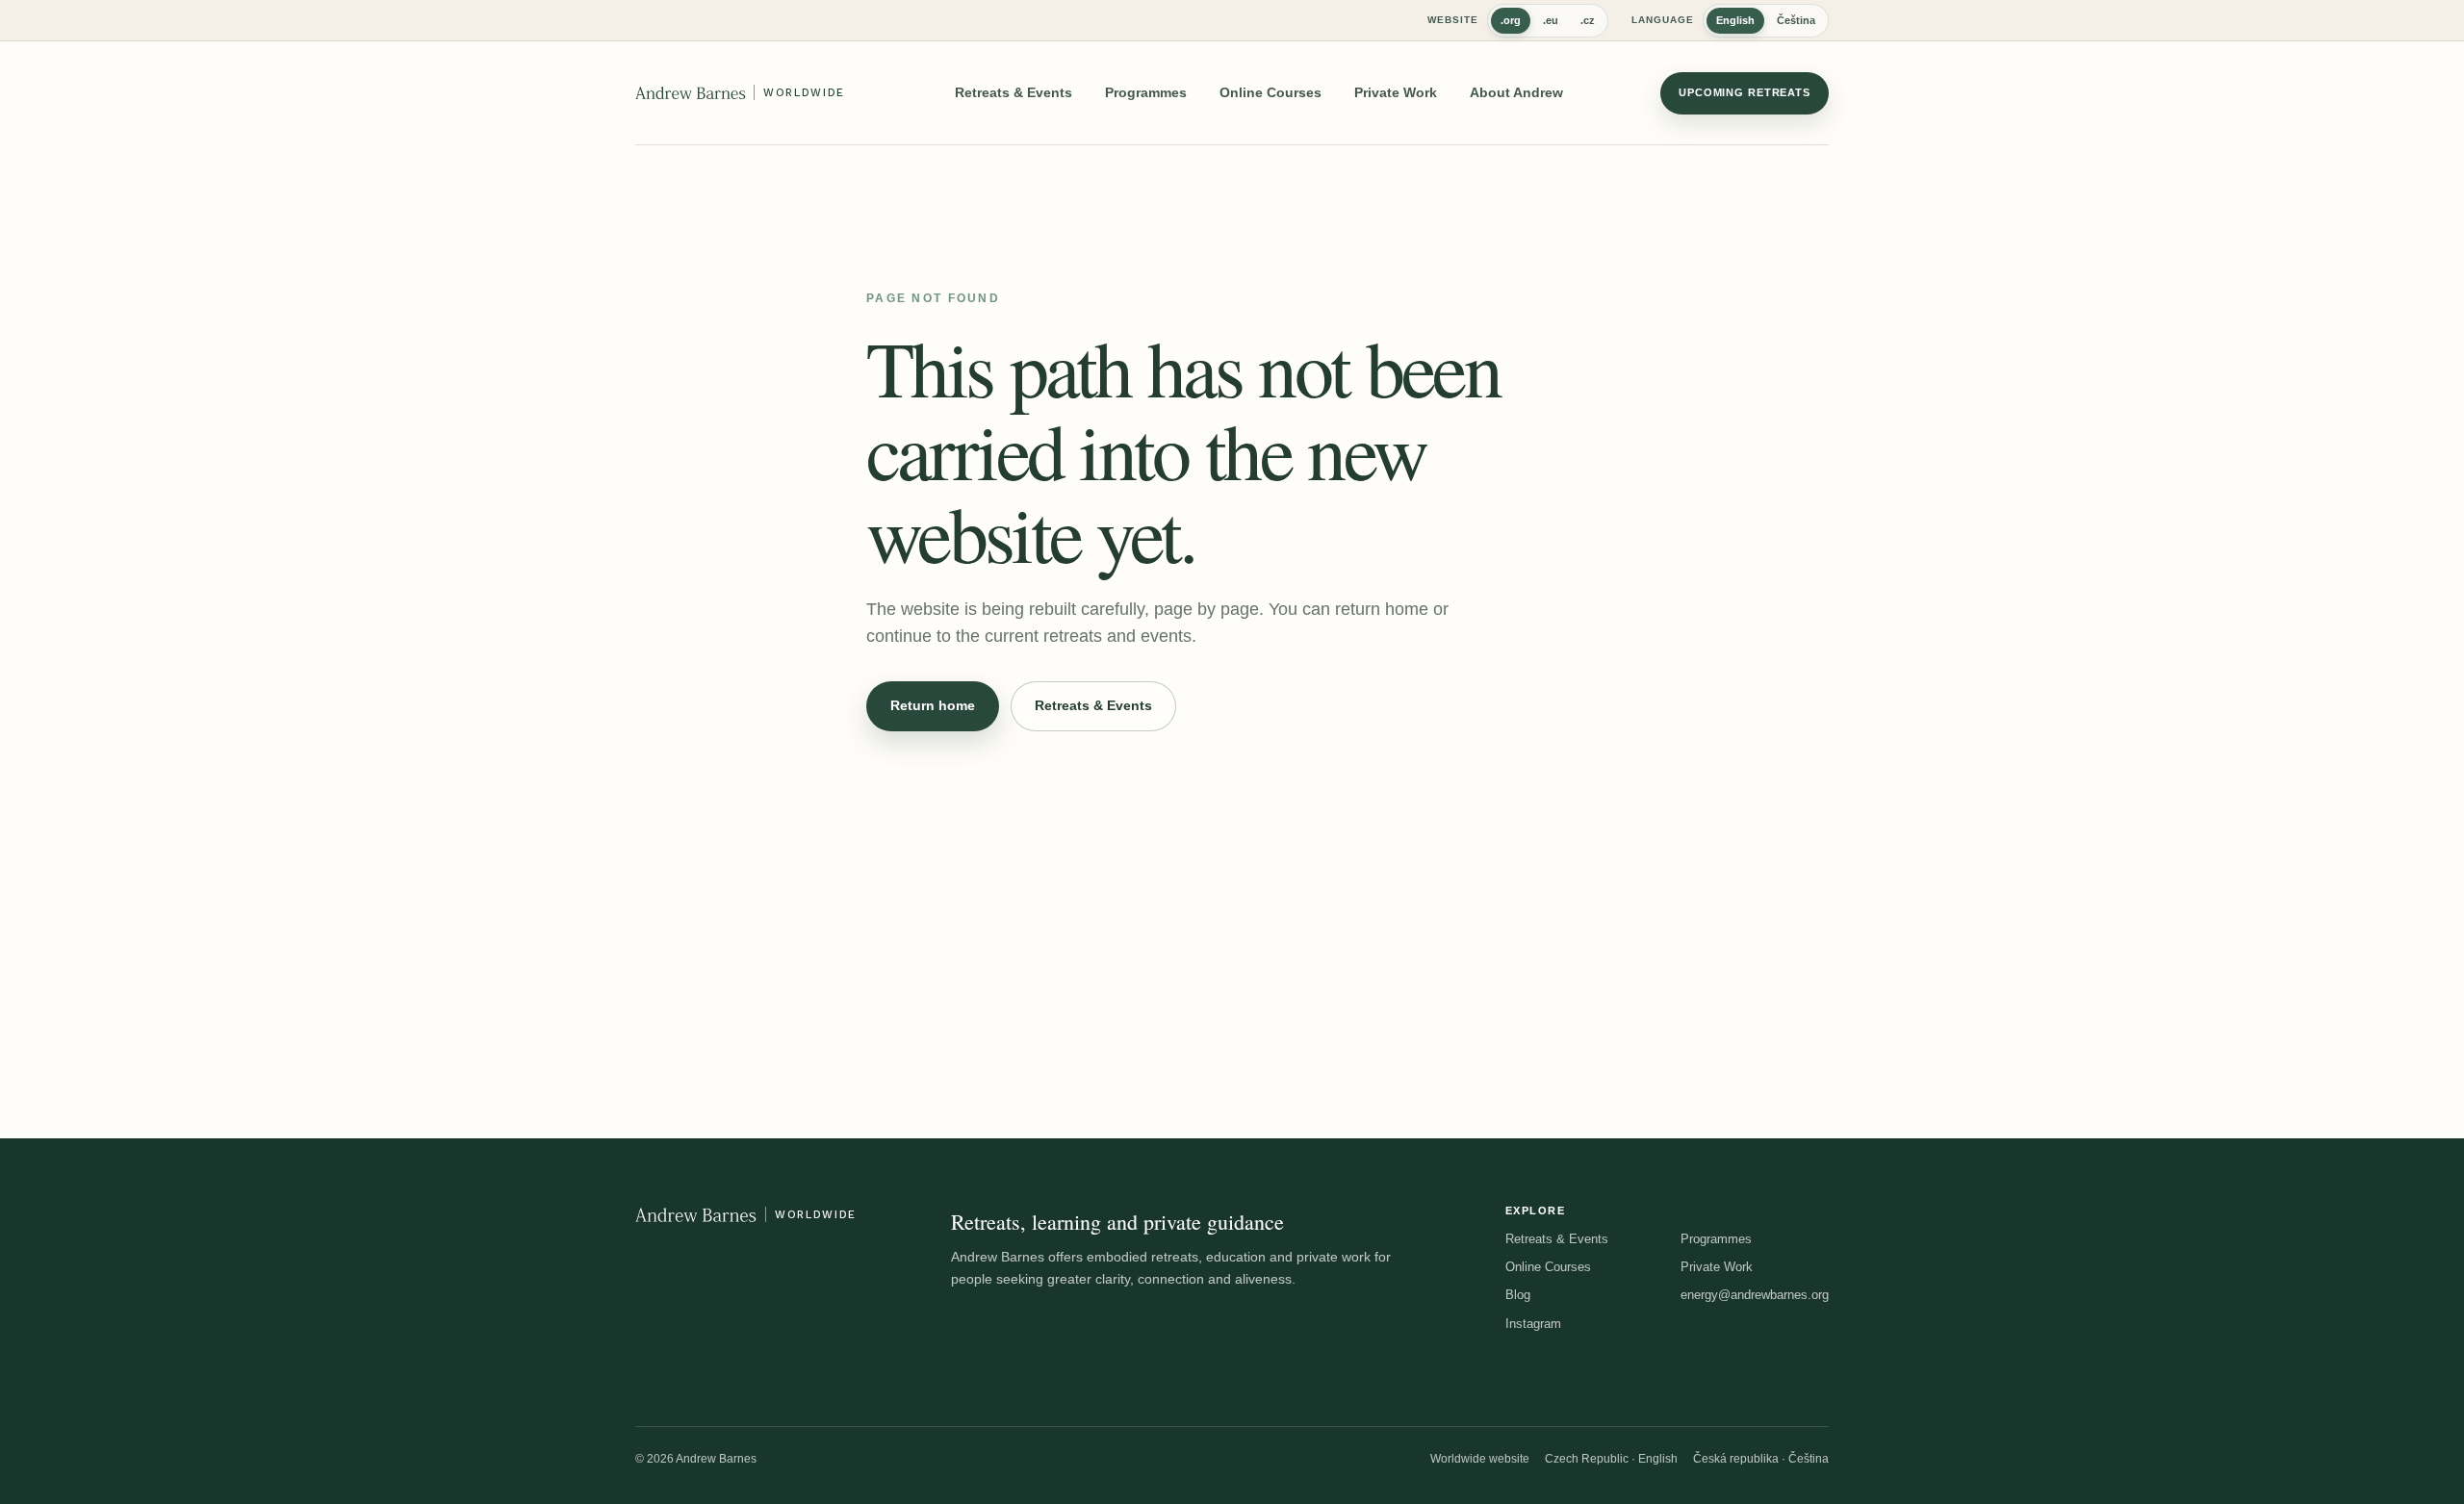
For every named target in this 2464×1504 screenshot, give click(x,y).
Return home (933, 705)
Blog (1518, 1295)
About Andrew (1516, 92)
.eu (1551, 20)
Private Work (1396, 92)
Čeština (1796, 20)
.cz (1588, 20)
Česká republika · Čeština (1761, 1459)
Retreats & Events (1014, 92)
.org (1511, 20)
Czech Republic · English (1611, 1459)
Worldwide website (1480, 1459)
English (1735, 20)
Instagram (1533, 1324)
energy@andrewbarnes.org (1755, 1295)
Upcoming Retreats (1745, 92)
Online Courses (1270, 92)
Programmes (1146, 92)
